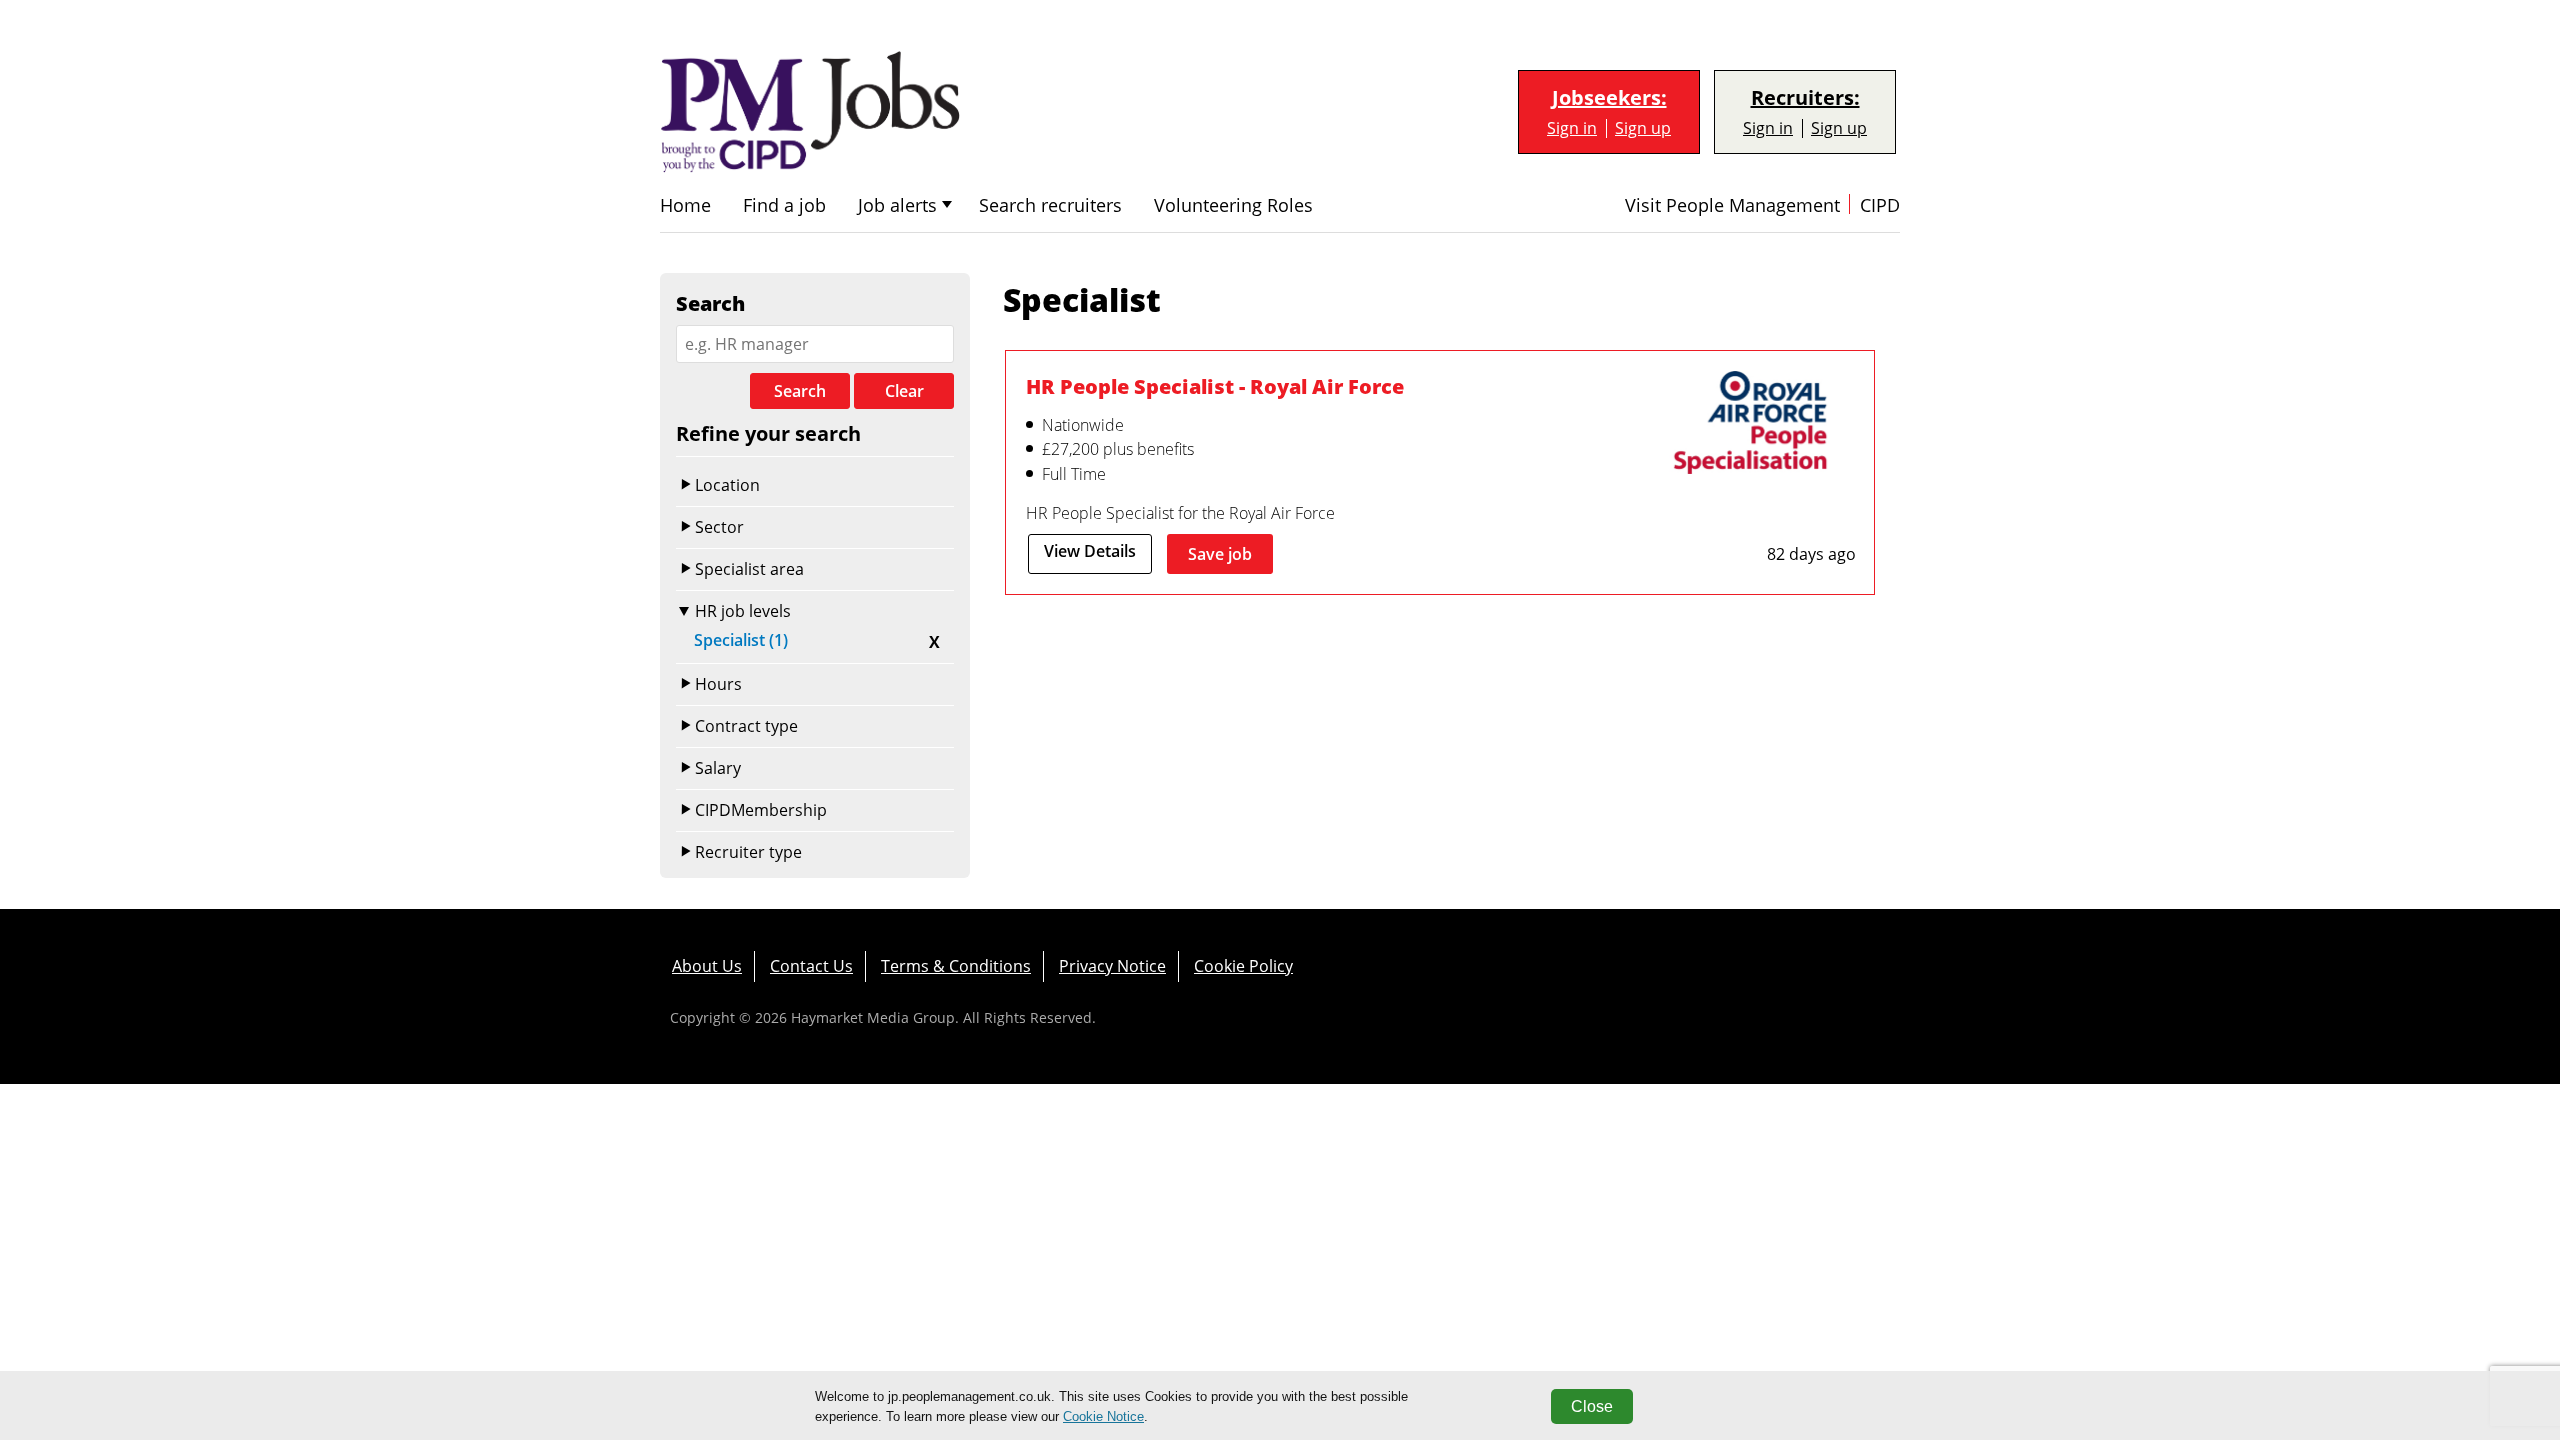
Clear (904, 391)
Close (1592, 1406)
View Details (1090, 551)
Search (800, 391)
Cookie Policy (1243, 966)
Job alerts (897, 205)
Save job (1220, 554)
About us (707, 966)
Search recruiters (1050, 205)
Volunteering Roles (1233, 205)
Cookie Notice (1103, 1416)
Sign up (1643, 128)
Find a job (784, 205)
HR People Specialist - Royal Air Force (1215, 386)
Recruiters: (1805, 98)
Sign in (1572, 128)
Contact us (811, 966)
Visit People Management (1732, 205)
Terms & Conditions (956, 966)
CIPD (1880, 205)
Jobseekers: (1609, 98)
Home (685, 205)
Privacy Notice (1112, 966)
